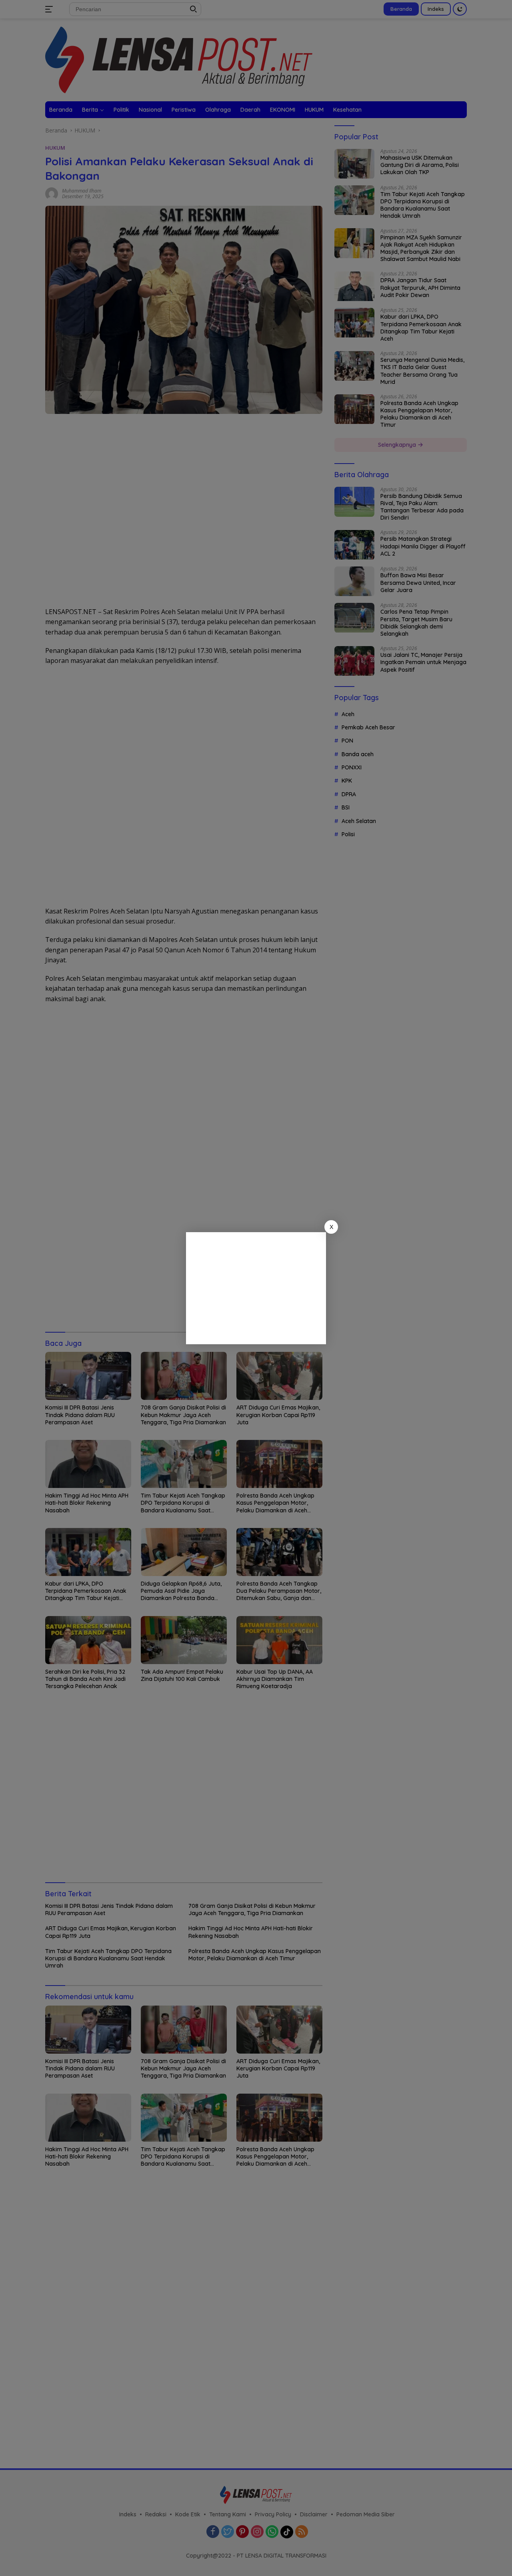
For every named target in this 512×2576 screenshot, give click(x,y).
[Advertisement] (256, 1288)
